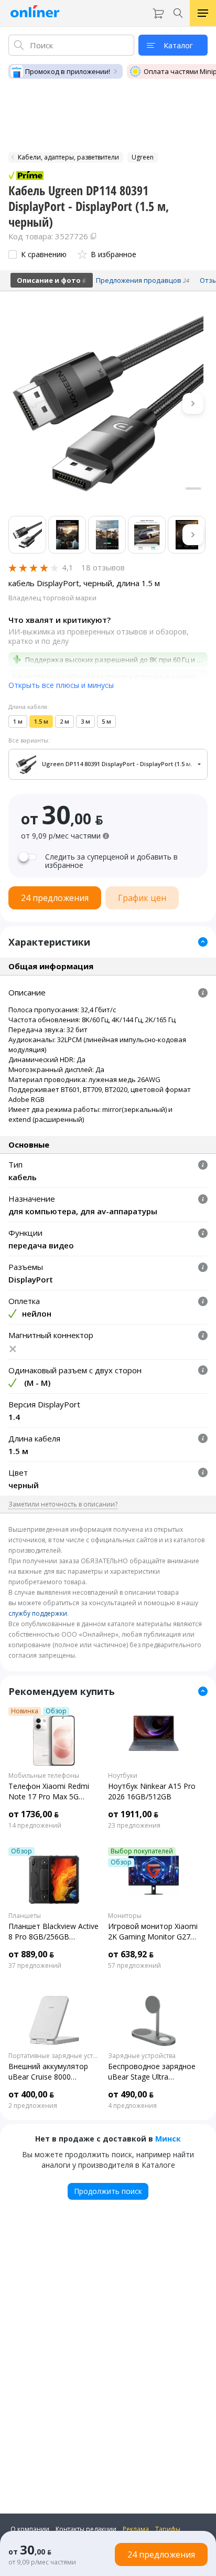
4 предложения (132, 2106)
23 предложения (134, 1826)
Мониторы (125, 1916)
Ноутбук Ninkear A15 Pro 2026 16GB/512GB (152, 1791)
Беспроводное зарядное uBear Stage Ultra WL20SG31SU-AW (152, 2072)
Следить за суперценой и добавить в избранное (111, 861)
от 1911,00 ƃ (133, 1814)
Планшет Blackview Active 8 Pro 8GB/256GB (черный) (53, 1932)
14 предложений (35, 1826)
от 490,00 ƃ (131, 2094)
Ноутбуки (123, 1776)
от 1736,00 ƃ (34, 1814)
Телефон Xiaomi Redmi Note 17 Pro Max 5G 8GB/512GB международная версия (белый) (50, 1791)
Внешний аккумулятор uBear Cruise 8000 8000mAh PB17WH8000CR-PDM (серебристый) (48, 2072)
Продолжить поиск (108, 2191)
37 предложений (35, 1966)
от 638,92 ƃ (131, 1954)
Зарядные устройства (142, 2056)
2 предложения (33, 2106)
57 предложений (134, 1966)
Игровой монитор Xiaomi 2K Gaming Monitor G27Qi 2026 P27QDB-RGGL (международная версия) (153, 1932)
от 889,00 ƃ (31, 1954)
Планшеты (25, 1916)
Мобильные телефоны (44, 1776)
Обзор (56, 1711)
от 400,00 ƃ (31, 2094)
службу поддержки (38, 1613)
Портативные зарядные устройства (54, 2056)
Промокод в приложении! (68, 71)
